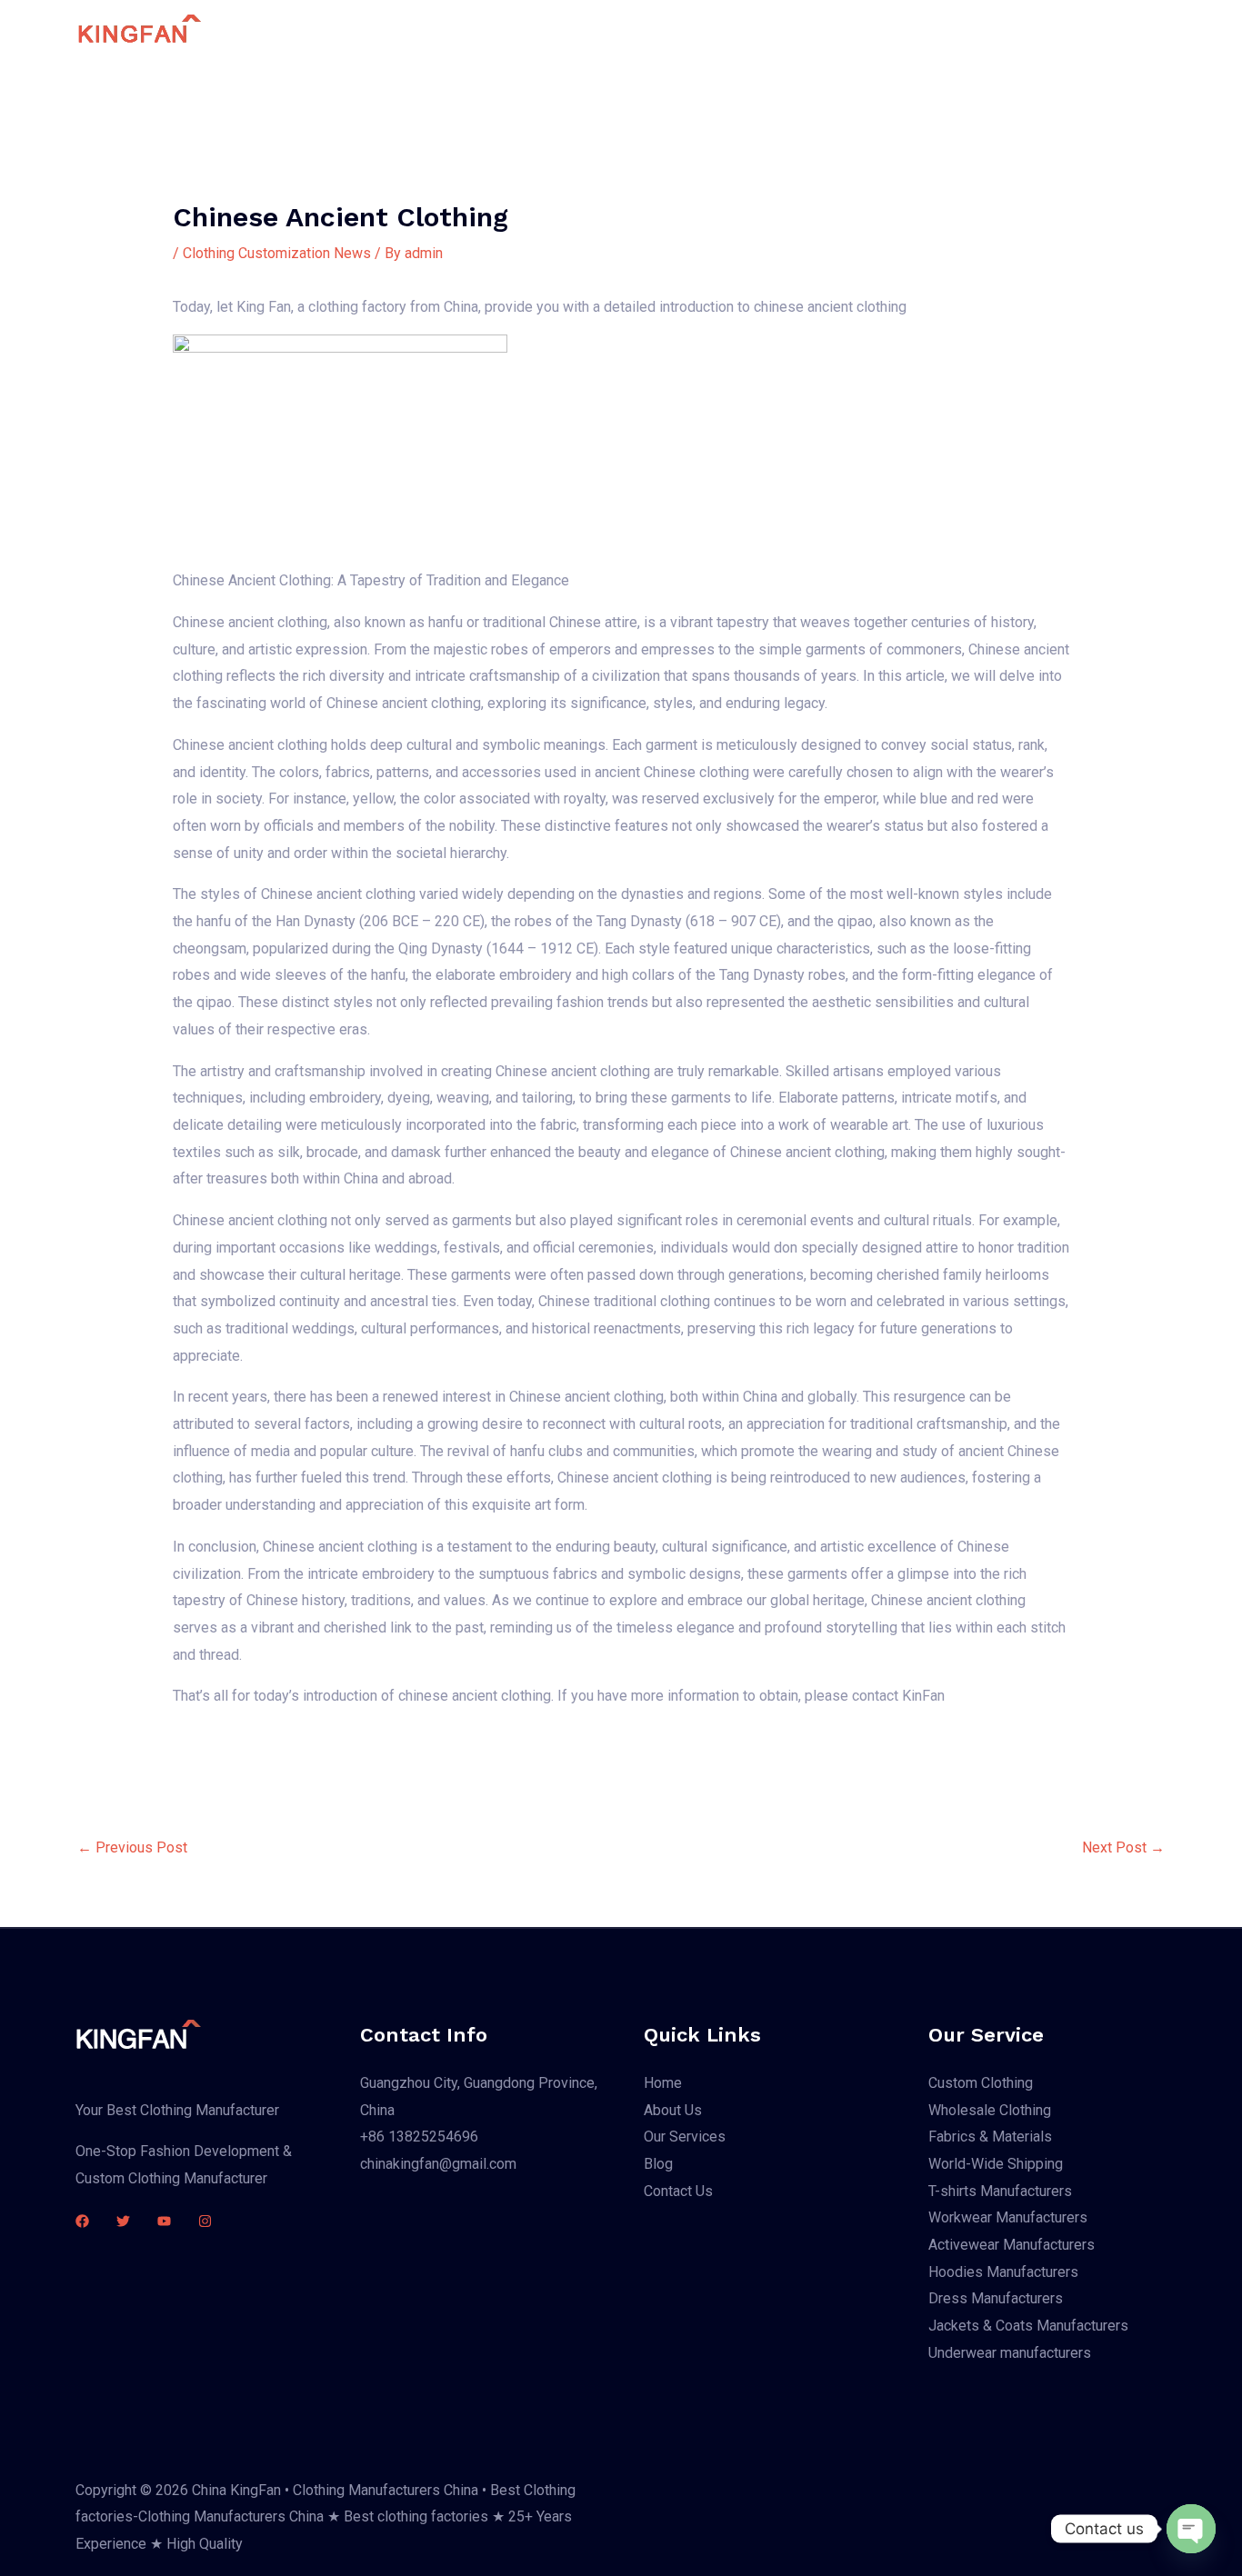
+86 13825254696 (419, 2137)
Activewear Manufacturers (1012, 2245)
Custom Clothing (981, 2083)
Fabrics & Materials (990, 2137)
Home (568, 32)
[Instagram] (205, 2221)
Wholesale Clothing (990, 2110)
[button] (1071, 33)
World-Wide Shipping (996, 2164)
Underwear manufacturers (1010, 2353)
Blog (829, 32)
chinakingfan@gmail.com (438, 2164)
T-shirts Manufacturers (1000, 2191)
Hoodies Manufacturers (1003, 2272)
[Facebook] (82, 2221)
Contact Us (907, 32)
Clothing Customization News (277, 253)
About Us (646, 32)
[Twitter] (123, 2221)
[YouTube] (164, 2221)
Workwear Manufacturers (1008, 2217)
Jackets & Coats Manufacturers (1028, 2326)
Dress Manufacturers (996, 2298)
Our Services (745, 32)
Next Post (1123, 1847)
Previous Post (132, 1847)
